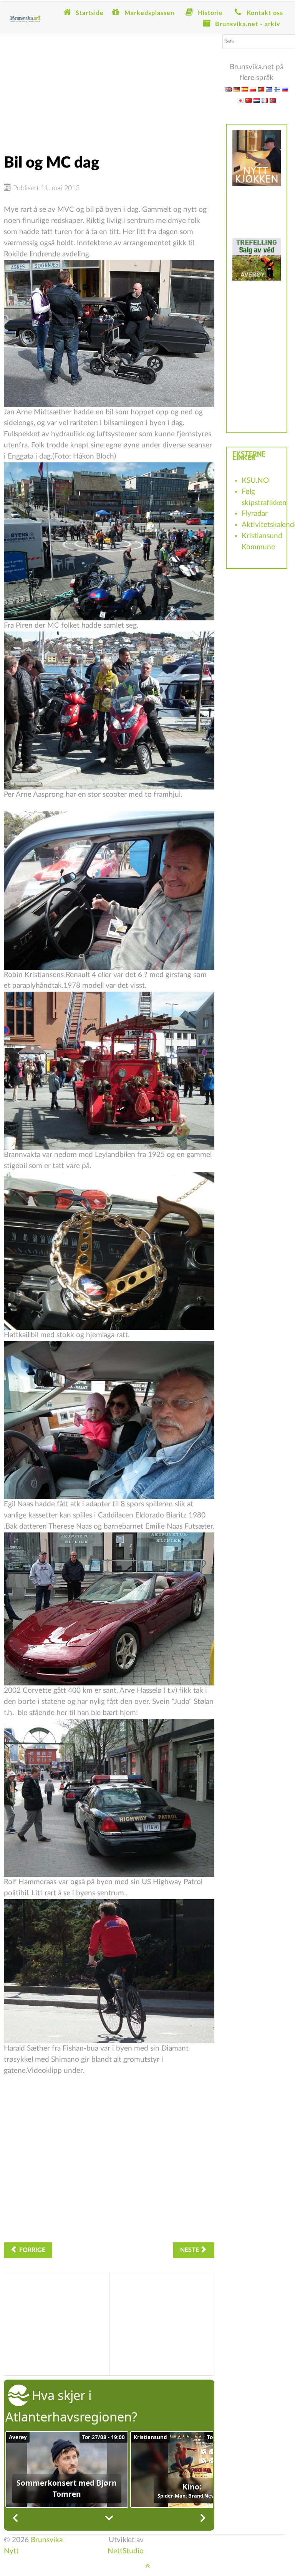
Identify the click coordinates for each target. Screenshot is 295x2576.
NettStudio (126, 2551)
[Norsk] (273, 100)
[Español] (245, 89)
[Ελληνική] (269, 89)
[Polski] (253, 89)
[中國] (249, 100)
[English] (229, 89)
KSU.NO (255, 481)
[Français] (265, 100)
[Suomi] (277, 89)
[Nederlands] (257, 100)
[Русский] (285, 89)
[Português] (261, 89)
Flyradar (255, 514)
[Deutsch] (237, 89)
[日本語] (240, 100)
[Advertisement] (109, 88)
